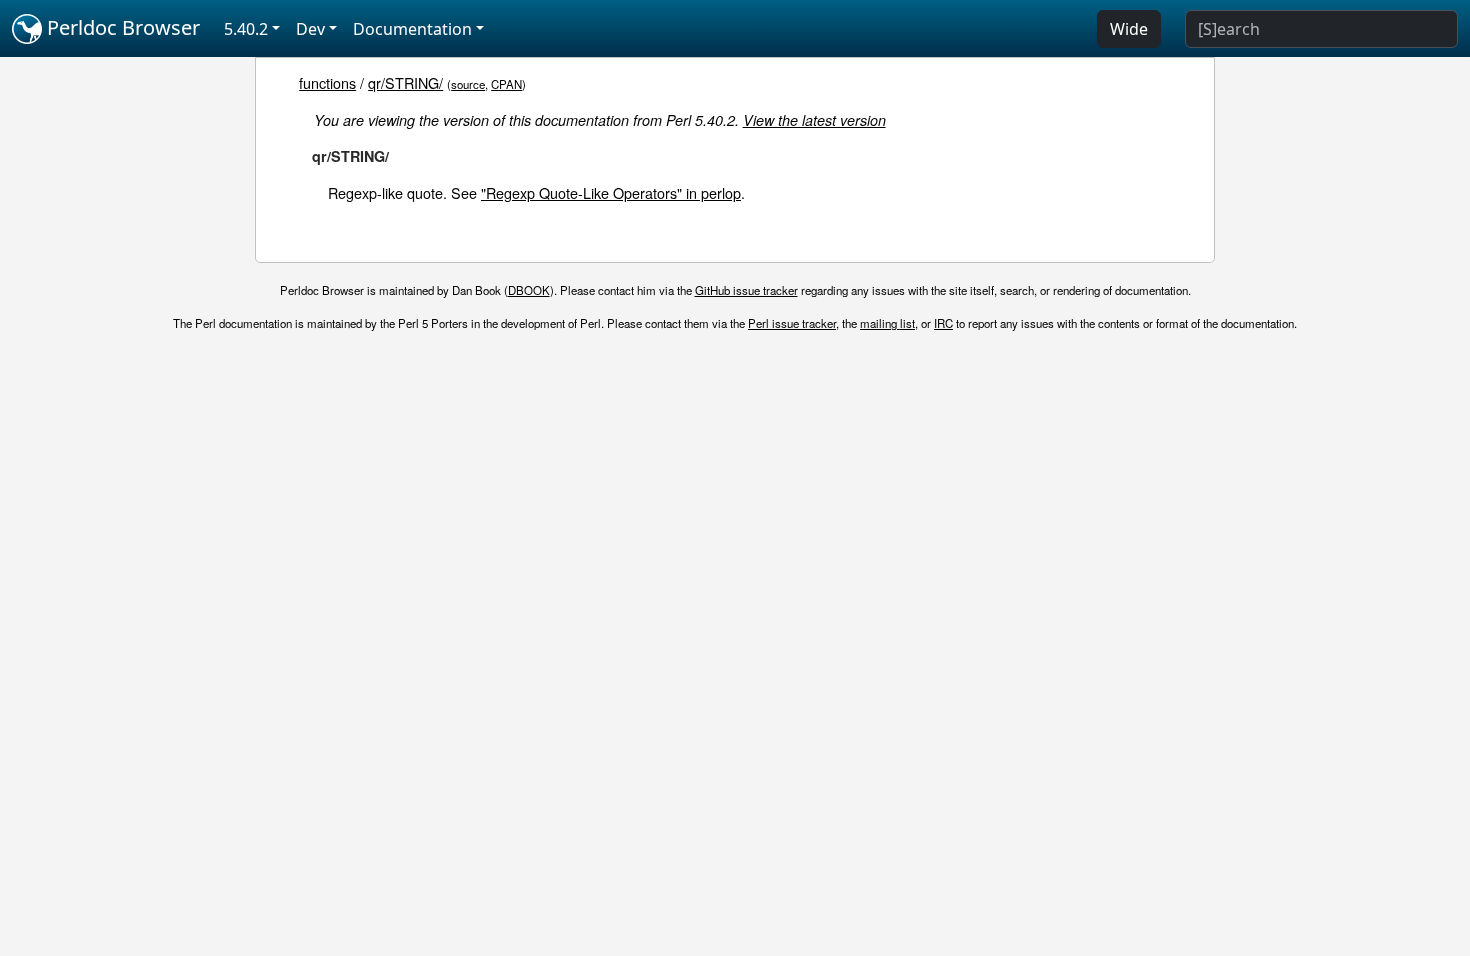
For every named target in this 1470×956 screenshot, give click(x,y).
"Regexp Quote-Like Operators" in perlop (611, 192)
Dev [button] (310, 29)
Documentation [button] (412, 29)
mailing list (887, 323)
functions (327, 82)
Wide (1129, 29)
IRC (943, 323)
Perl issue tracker (792, 323)
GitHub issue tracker (746, 290)
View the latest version (814, 120)
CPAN (506, 84)
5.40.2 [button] (246, 29)
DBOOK (529, 290)
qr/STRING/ (405, 82)
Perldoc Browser (121, 27)
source (468, 84)
